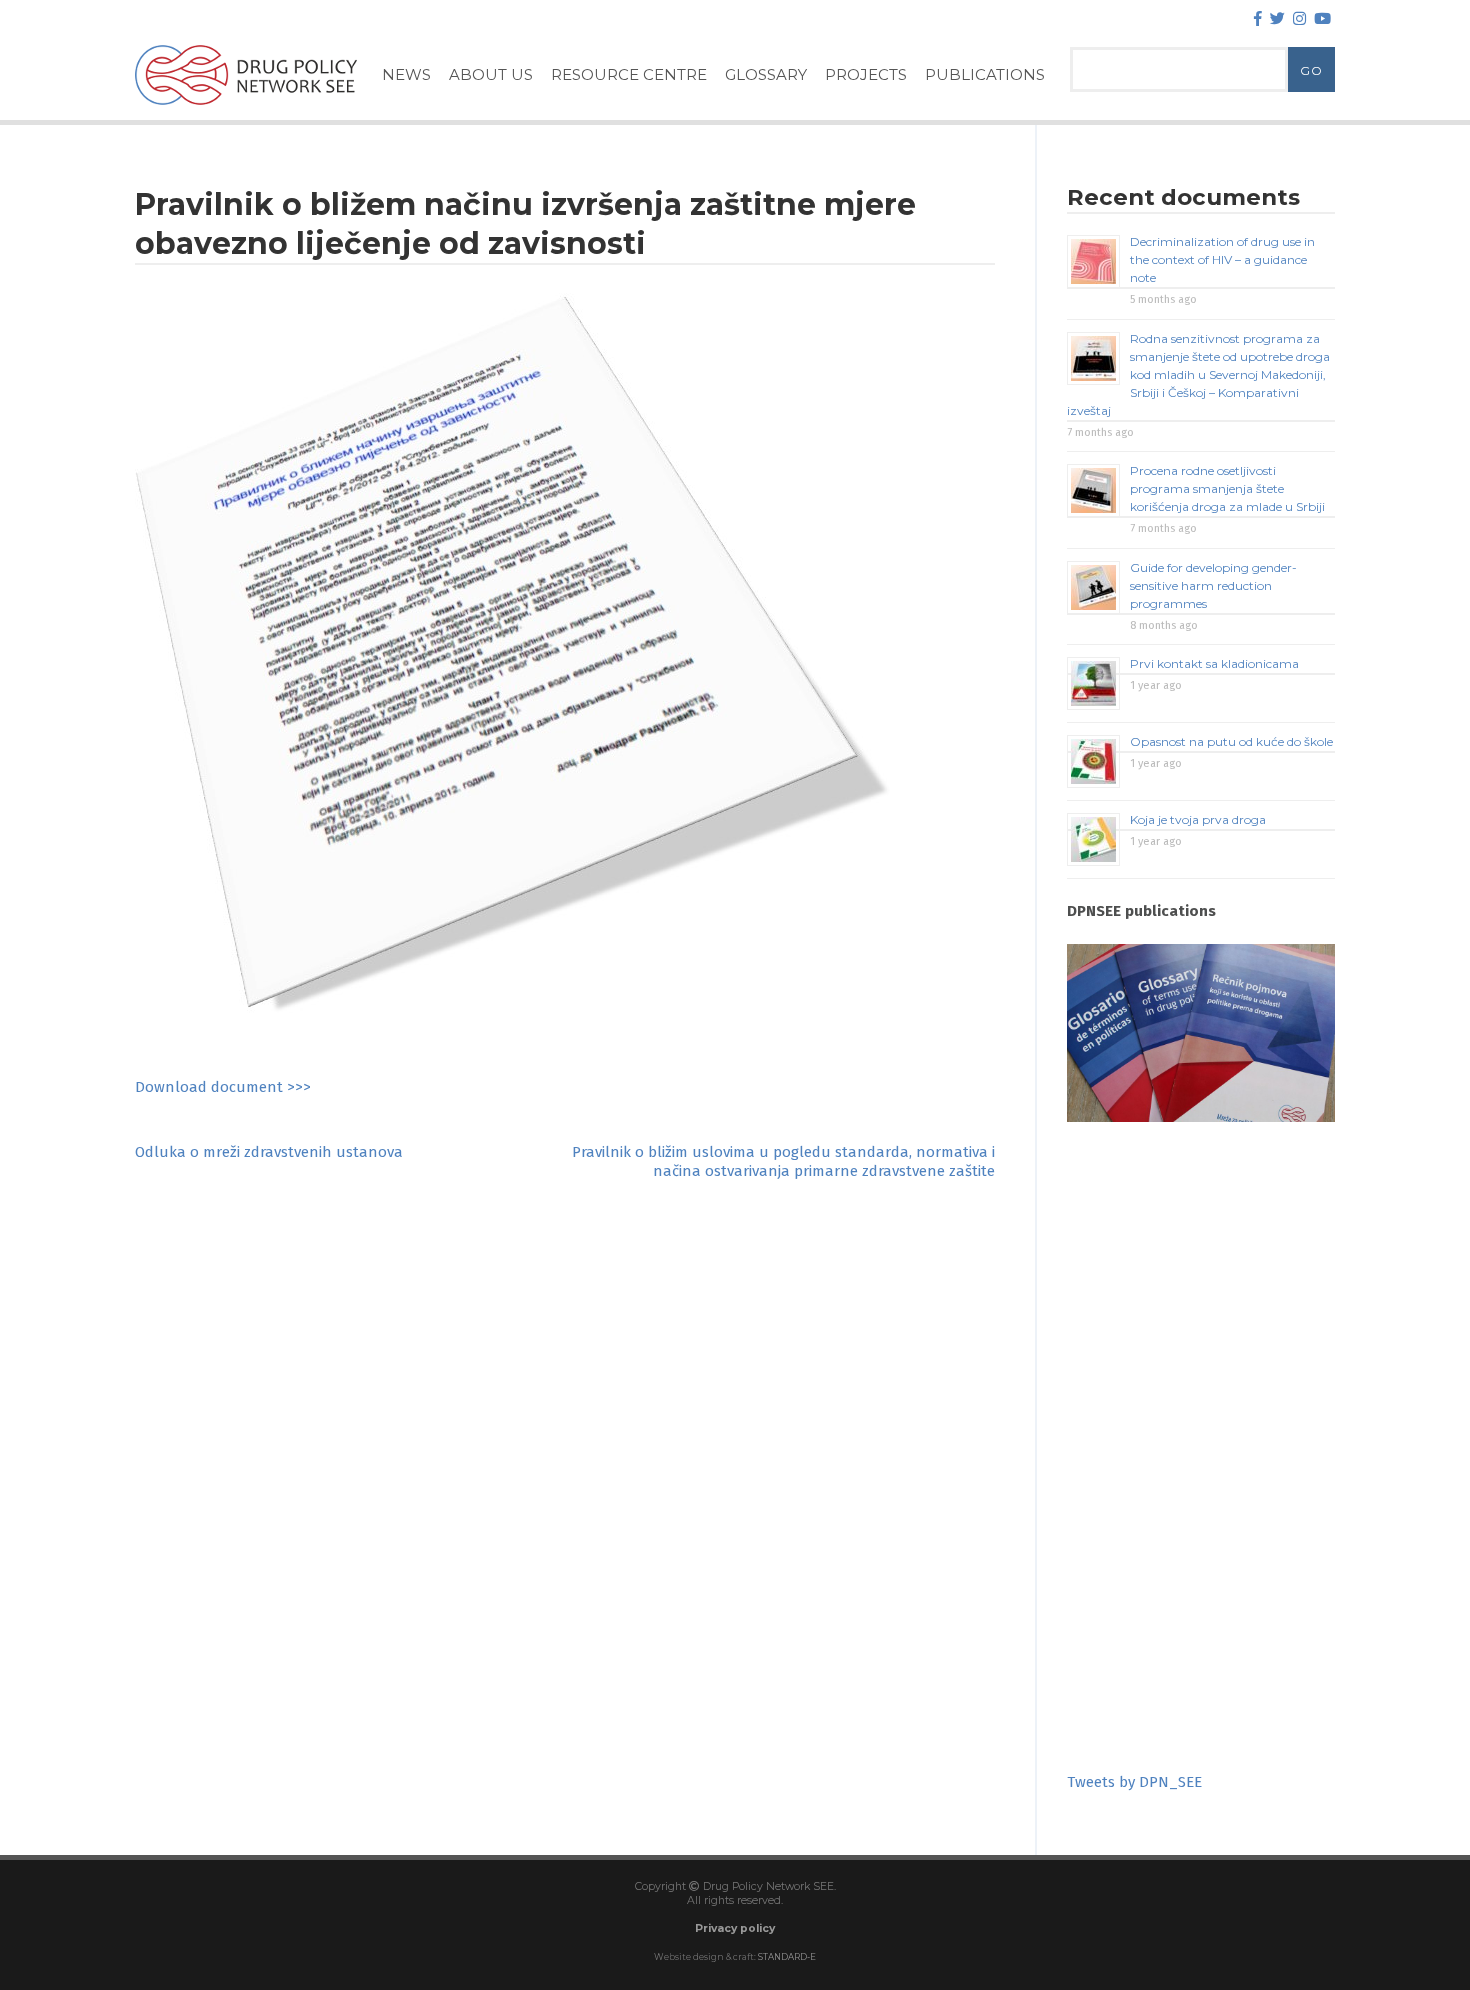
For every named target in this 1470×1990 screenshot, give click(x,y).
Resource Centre (629, 74)
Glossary (766, 74)
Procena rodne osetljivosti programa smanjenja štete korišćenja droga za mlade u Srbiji (1227, 488)
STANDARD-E (787, 1957)
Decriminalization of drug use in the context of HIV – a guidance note (1222, 259)
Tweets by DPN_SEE (1134, 1782)
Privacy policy (735, 1928)
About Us (491, 74)
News (406, 74)
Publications (985, 74)
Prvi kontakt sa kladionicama (1214, 663)
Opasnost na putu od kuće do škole (1231, 741)
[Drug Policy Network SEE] (246, 109)
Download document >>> (223, 1087)
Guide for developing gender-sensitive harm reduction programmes (1213, 585)
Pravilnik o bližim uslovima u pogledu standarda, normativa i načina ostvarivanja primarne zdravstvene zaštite (783, 1162)
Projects (866, 74)
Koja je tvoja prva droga (1198, 819)
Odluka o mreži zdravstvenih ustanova (269, 1152)
